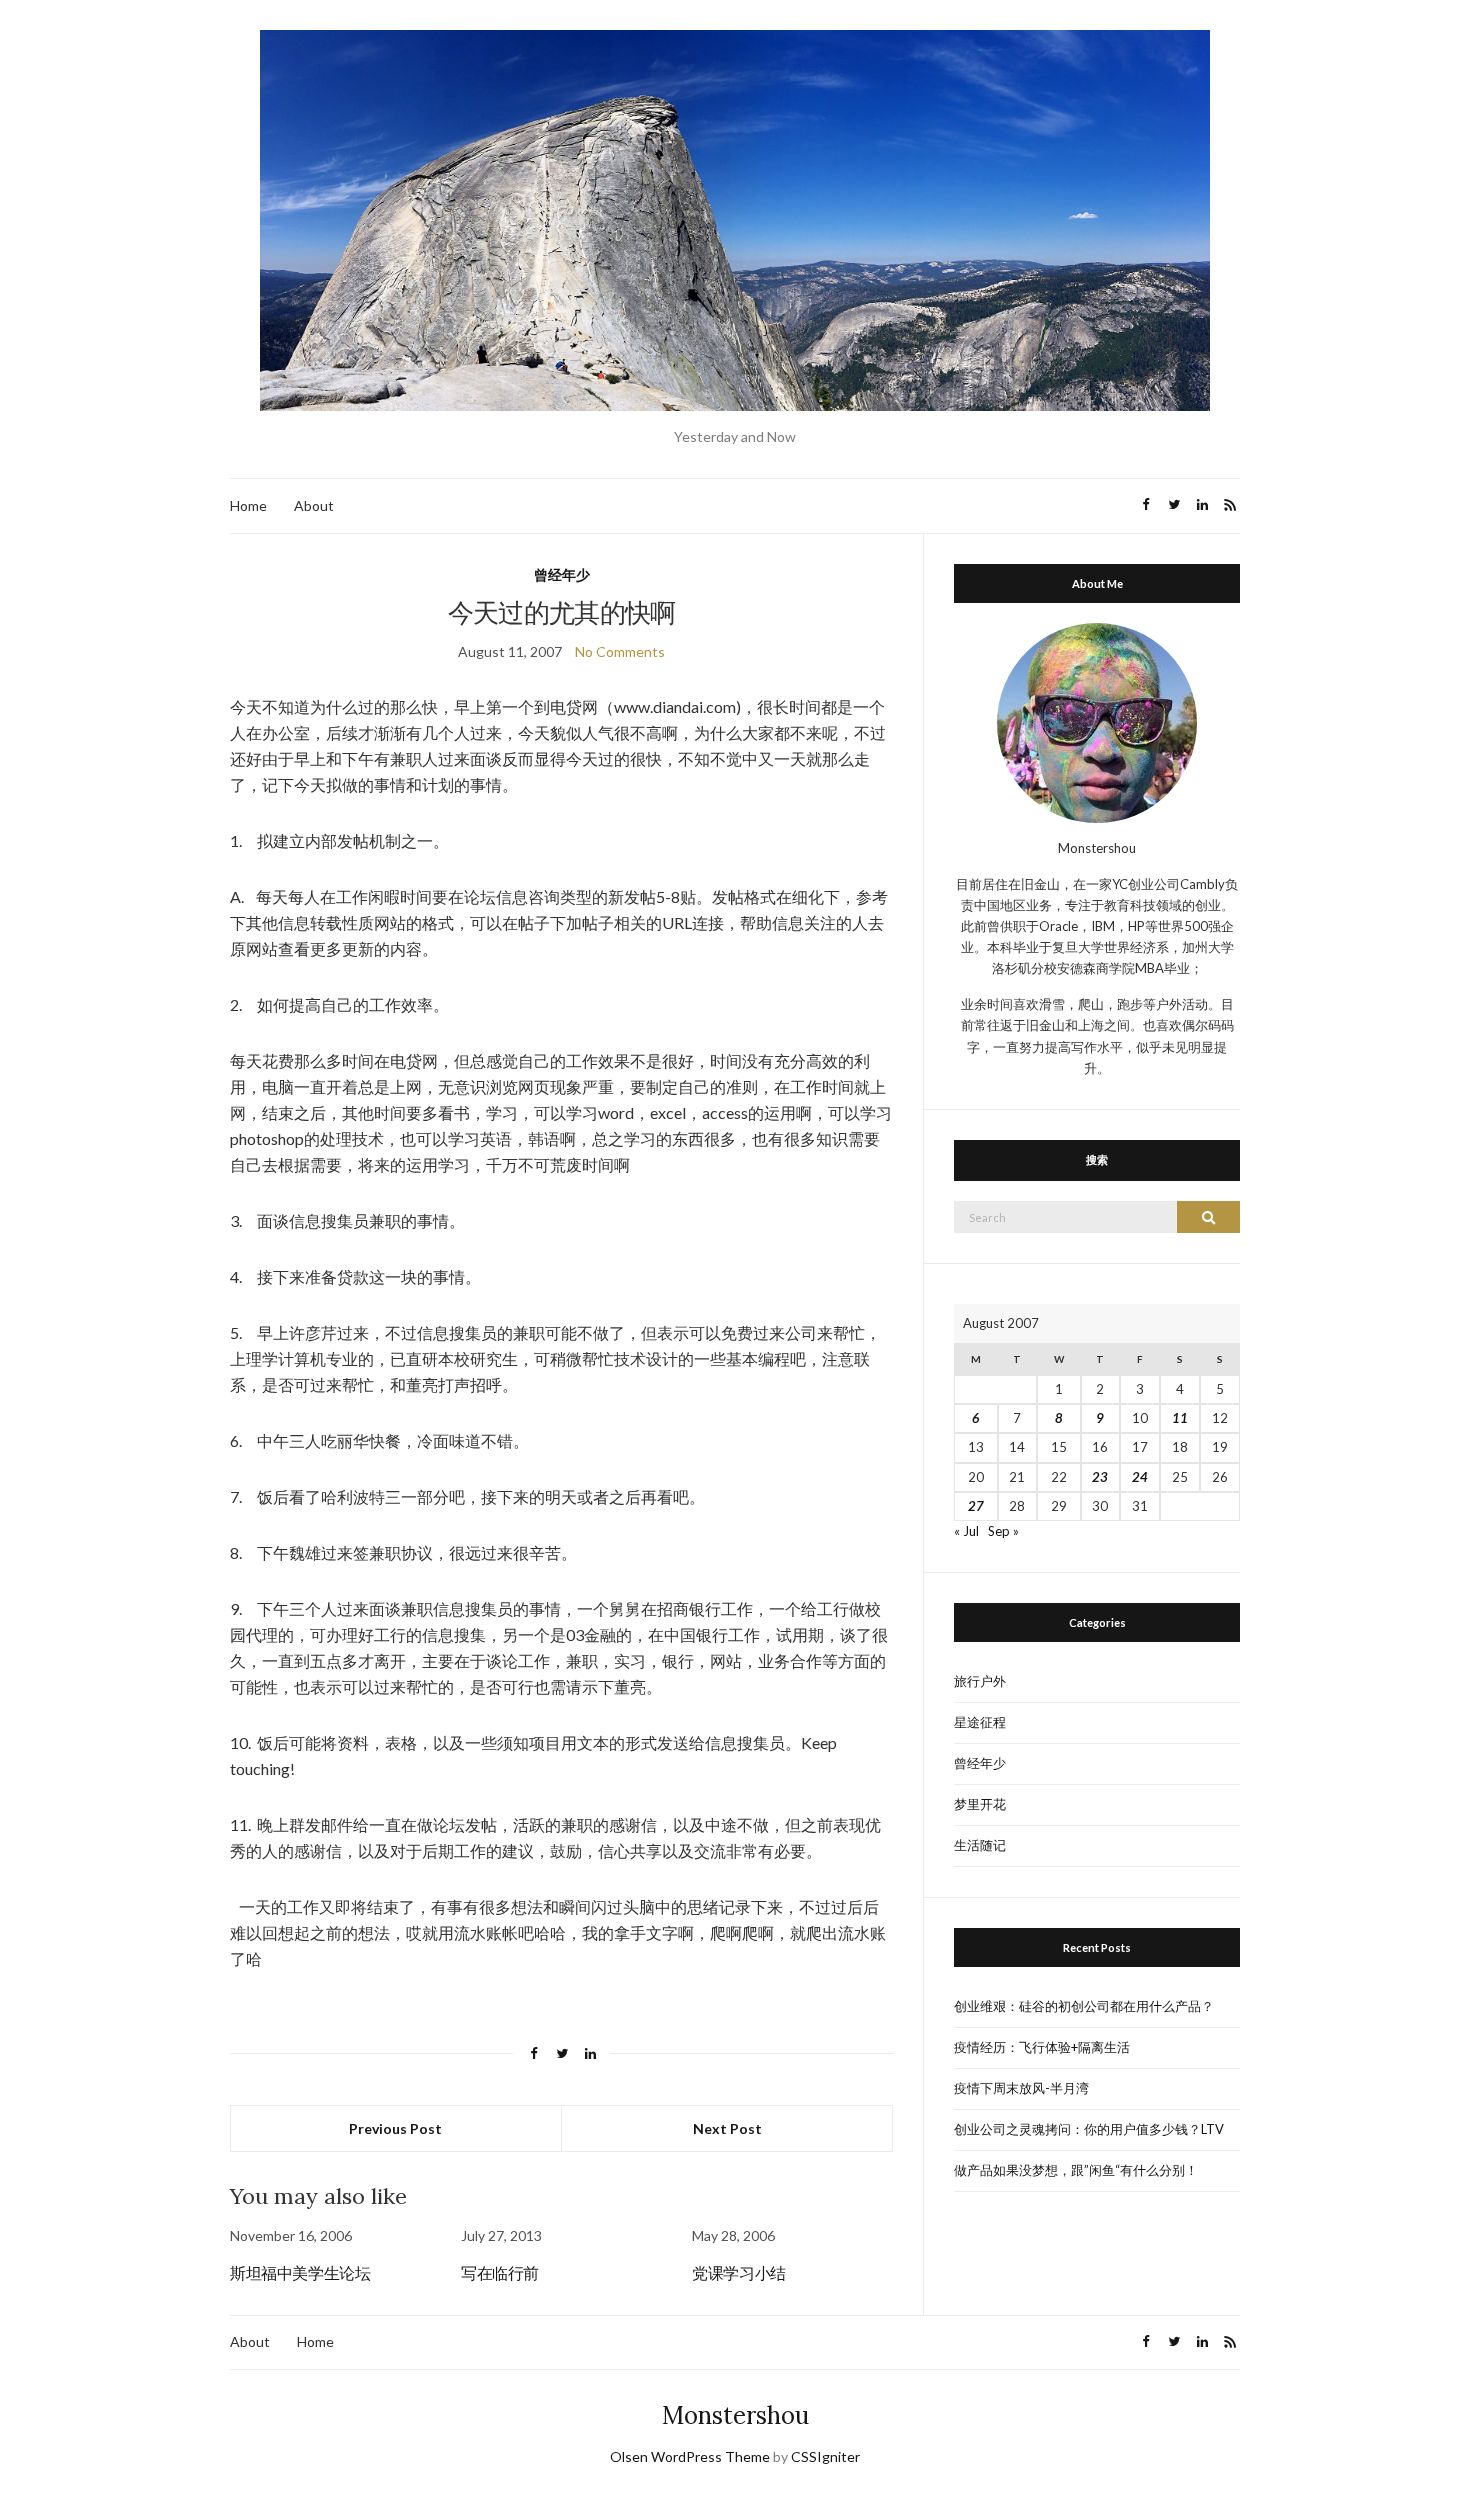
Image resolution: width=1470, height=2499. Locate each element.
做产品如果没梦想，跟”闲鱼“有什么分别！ (1076, 2170)
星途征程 (980, 1722)
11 (1180, 1418)
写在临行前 (500, 2273)
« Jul (966, 1531)
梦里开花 (980, 1804)
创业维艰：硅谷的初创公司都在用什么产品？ (1084, 2006)
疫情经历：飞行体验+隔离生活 (1042, 2047)
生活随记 (980, 1845)
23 (1100, 1477)
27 (976, 1506)
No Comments (620, 651)
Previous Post (395, 2128)
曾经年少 (562, 574)
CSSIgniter (825, 2456)
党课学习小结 (739, 2273)
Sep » (1003, 1531)
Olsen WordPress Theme (690, 2456)
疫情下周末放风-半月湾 (1021, 2088)
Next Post (727, 2128)
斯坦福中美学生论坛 (300, 2273)
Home (248, 505)
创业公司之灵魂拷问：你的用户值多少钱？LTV (1089, 2129)
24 (1140, 1477)
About (314, 505)
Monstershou (735, 2415)
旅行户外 (980, 1681)
